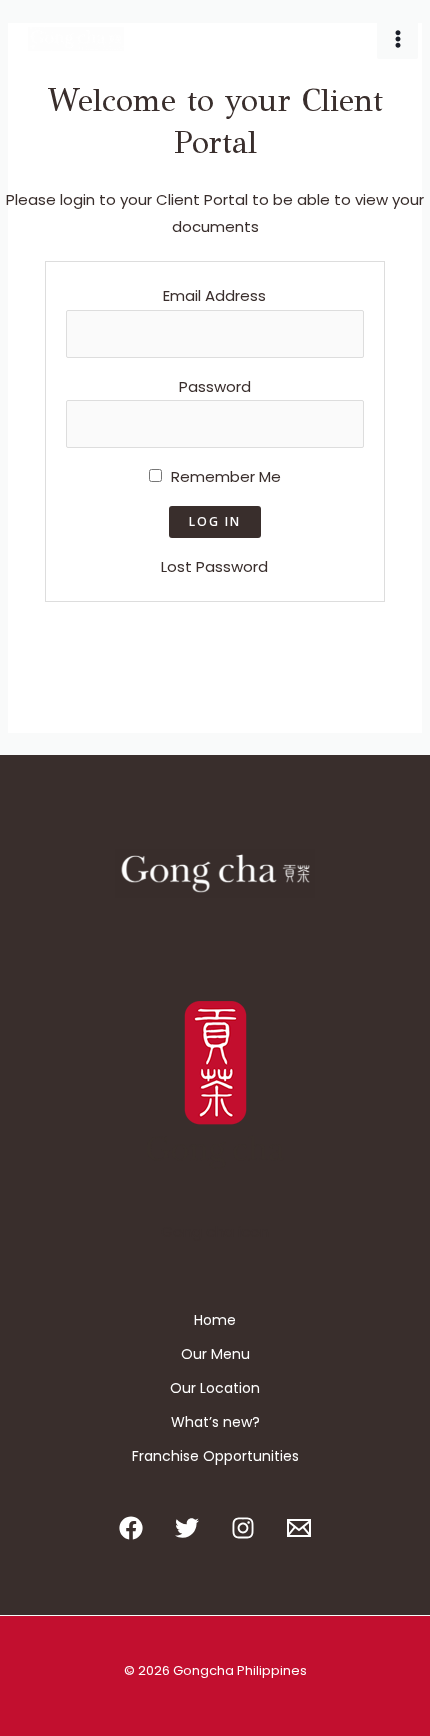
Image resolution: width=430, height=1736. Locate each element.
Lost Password (214, 566)
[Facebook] (131, 1528)
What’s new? (215, 1422)
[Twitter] (187, 1528)
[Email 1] (299, 1528)
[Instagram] (243, 1528)
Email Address (214, 295)
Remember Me (224, 476)
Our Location (215, 1388)
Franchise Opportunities (215, 1456)
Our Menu (215, 1354)
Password (215, 386)
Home (215, 1320)
